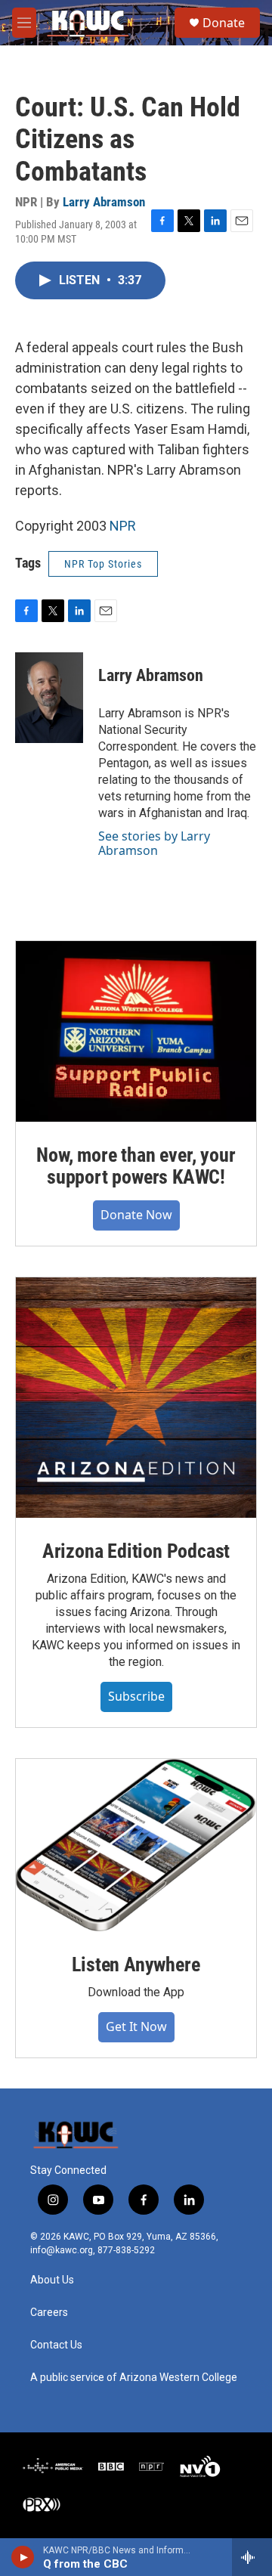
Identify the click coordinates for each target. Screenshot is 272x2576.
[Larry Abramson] (49, 698)
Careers (49, 2313)
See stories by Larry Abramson (154, 843)
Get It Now (136, 2026)
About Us (52, 2280)
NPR (123, 526)
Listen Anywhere (136, 1965)
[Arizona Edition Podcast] (136, 1398)
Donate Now (136, 1215)
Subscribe (136, 1696)
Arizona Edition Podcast (136, 1551)
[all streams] (252, 2557)
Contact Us (56, 2345)
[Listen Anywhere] (136, 1845)
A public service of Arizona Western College (134, 2378)
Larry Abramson (104, 202)
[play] (23, 2557)
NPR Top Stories (103, 564)
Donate (224, 23)
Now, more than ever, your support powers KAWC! (136, 1166)
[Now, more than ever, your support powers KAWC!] (136, 1031)
